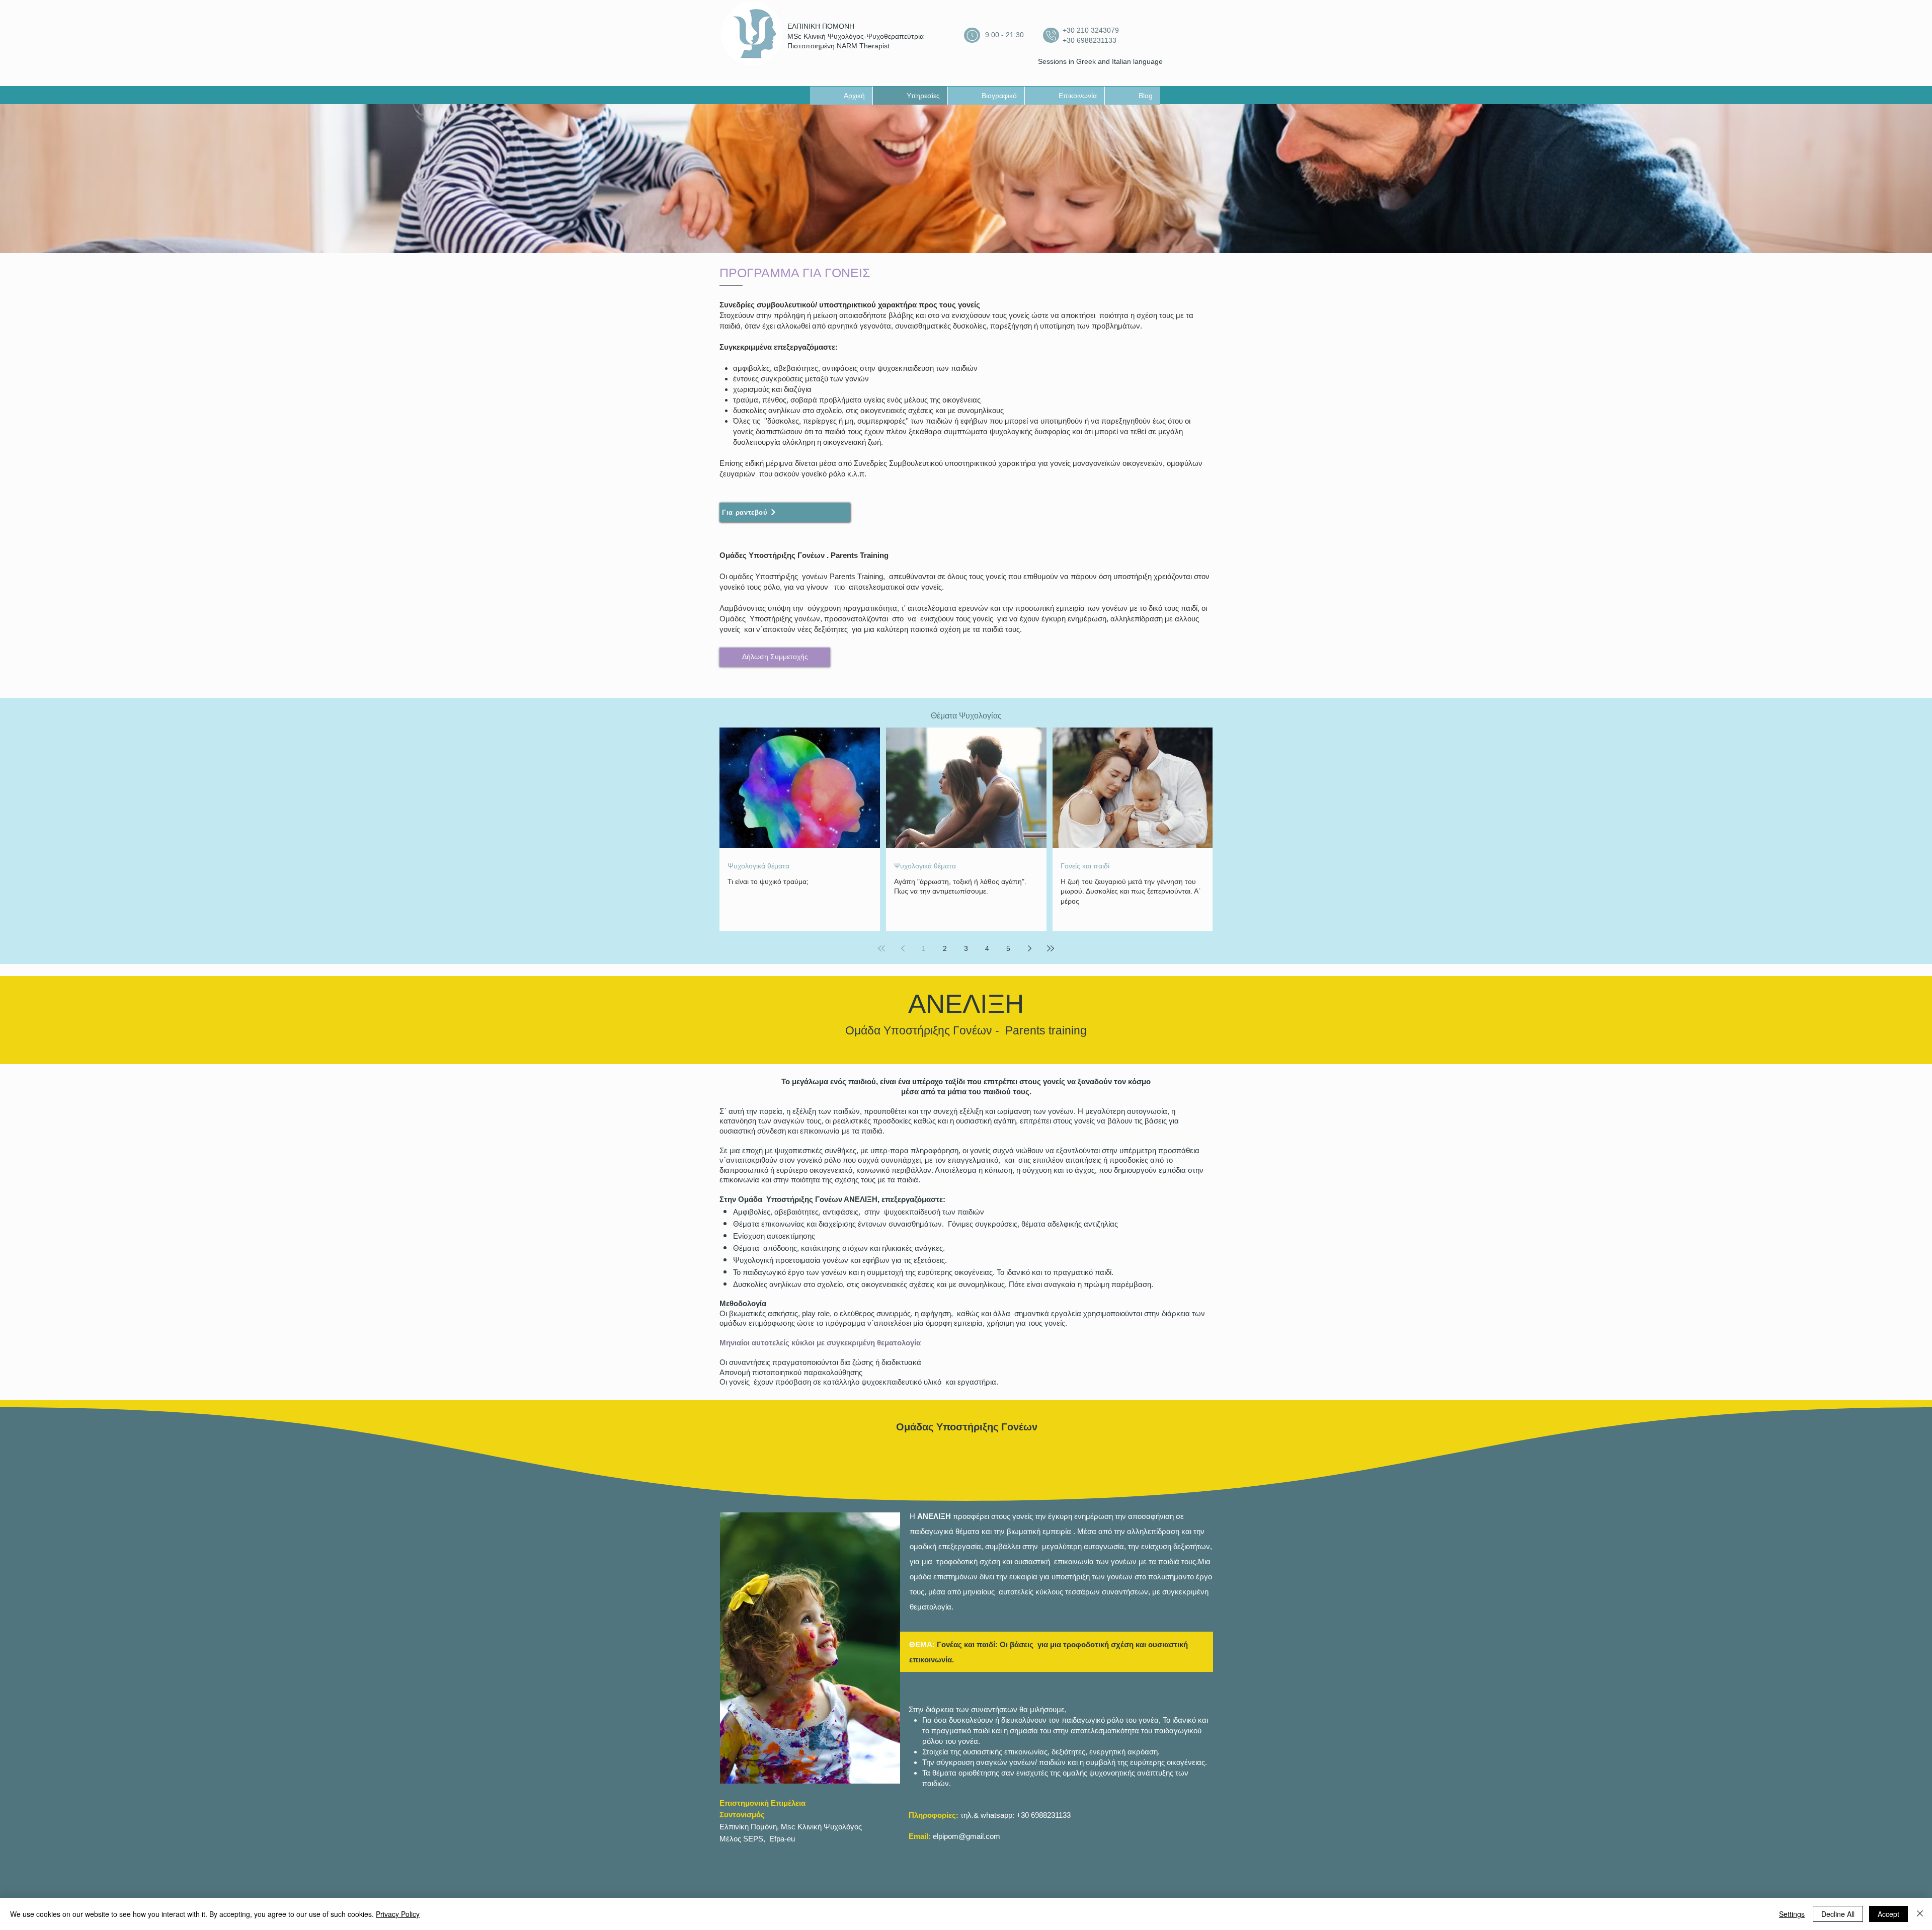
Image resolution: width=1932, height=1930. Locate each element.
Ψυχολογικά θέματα (758, 866)
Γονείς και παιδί (1085, 866)
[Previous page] (903, 948)
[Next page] (1029, 948)
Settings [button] (1792, 1914)
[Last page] (1051, 948)
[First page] (881, 948)
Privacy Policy (398, 1914)
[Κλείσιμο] (1920, 1914)
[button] (775, 657)
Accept (1888, 1914)
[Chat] (972, 35)
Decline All (1838, 1914)
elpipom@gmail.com (967, 1836)
